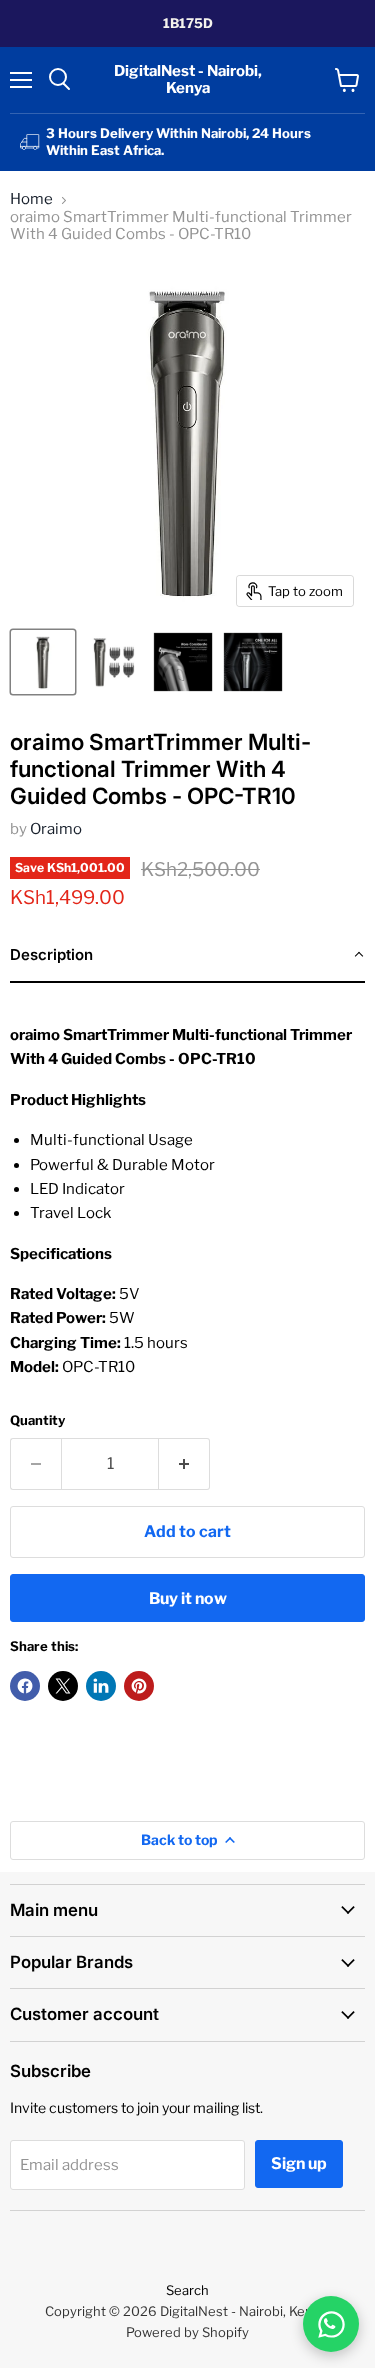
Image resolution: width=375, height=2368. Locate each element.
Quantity (37, 1420)
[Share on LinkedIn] (101, 1686)
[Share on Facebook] (25, 1686)
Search (187, 2290)
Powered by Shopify (187, 2332)
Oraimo (56, 829)
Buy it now (188, 1598)
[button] (187, 956)
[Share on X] (63, 1686)
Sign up (299, 2163)
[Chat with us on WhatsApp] (331, 2324)
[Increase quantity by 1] (184, 1464)
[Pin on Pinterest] (139, 1686)
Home (31, 199)
